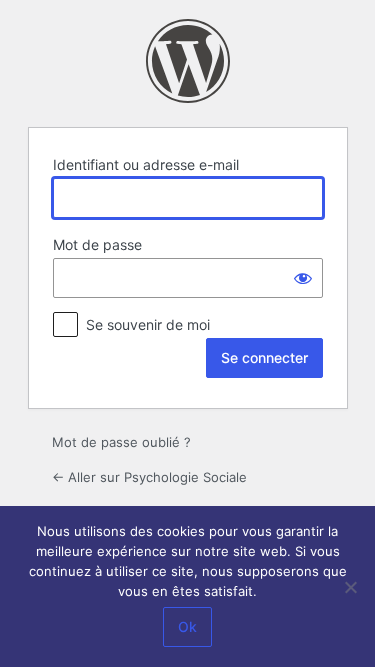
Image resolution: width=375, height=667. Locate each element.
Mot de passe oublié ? (121, 442)
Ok (187, 626)
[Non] (350, 587)
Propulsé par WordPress (188, 61)
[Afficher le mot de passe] (303, 278)
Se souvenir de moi (148, 324)
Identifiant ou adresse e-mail (146, 164)
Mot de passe (97, 244)
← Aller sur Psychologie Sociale (149, 477)
